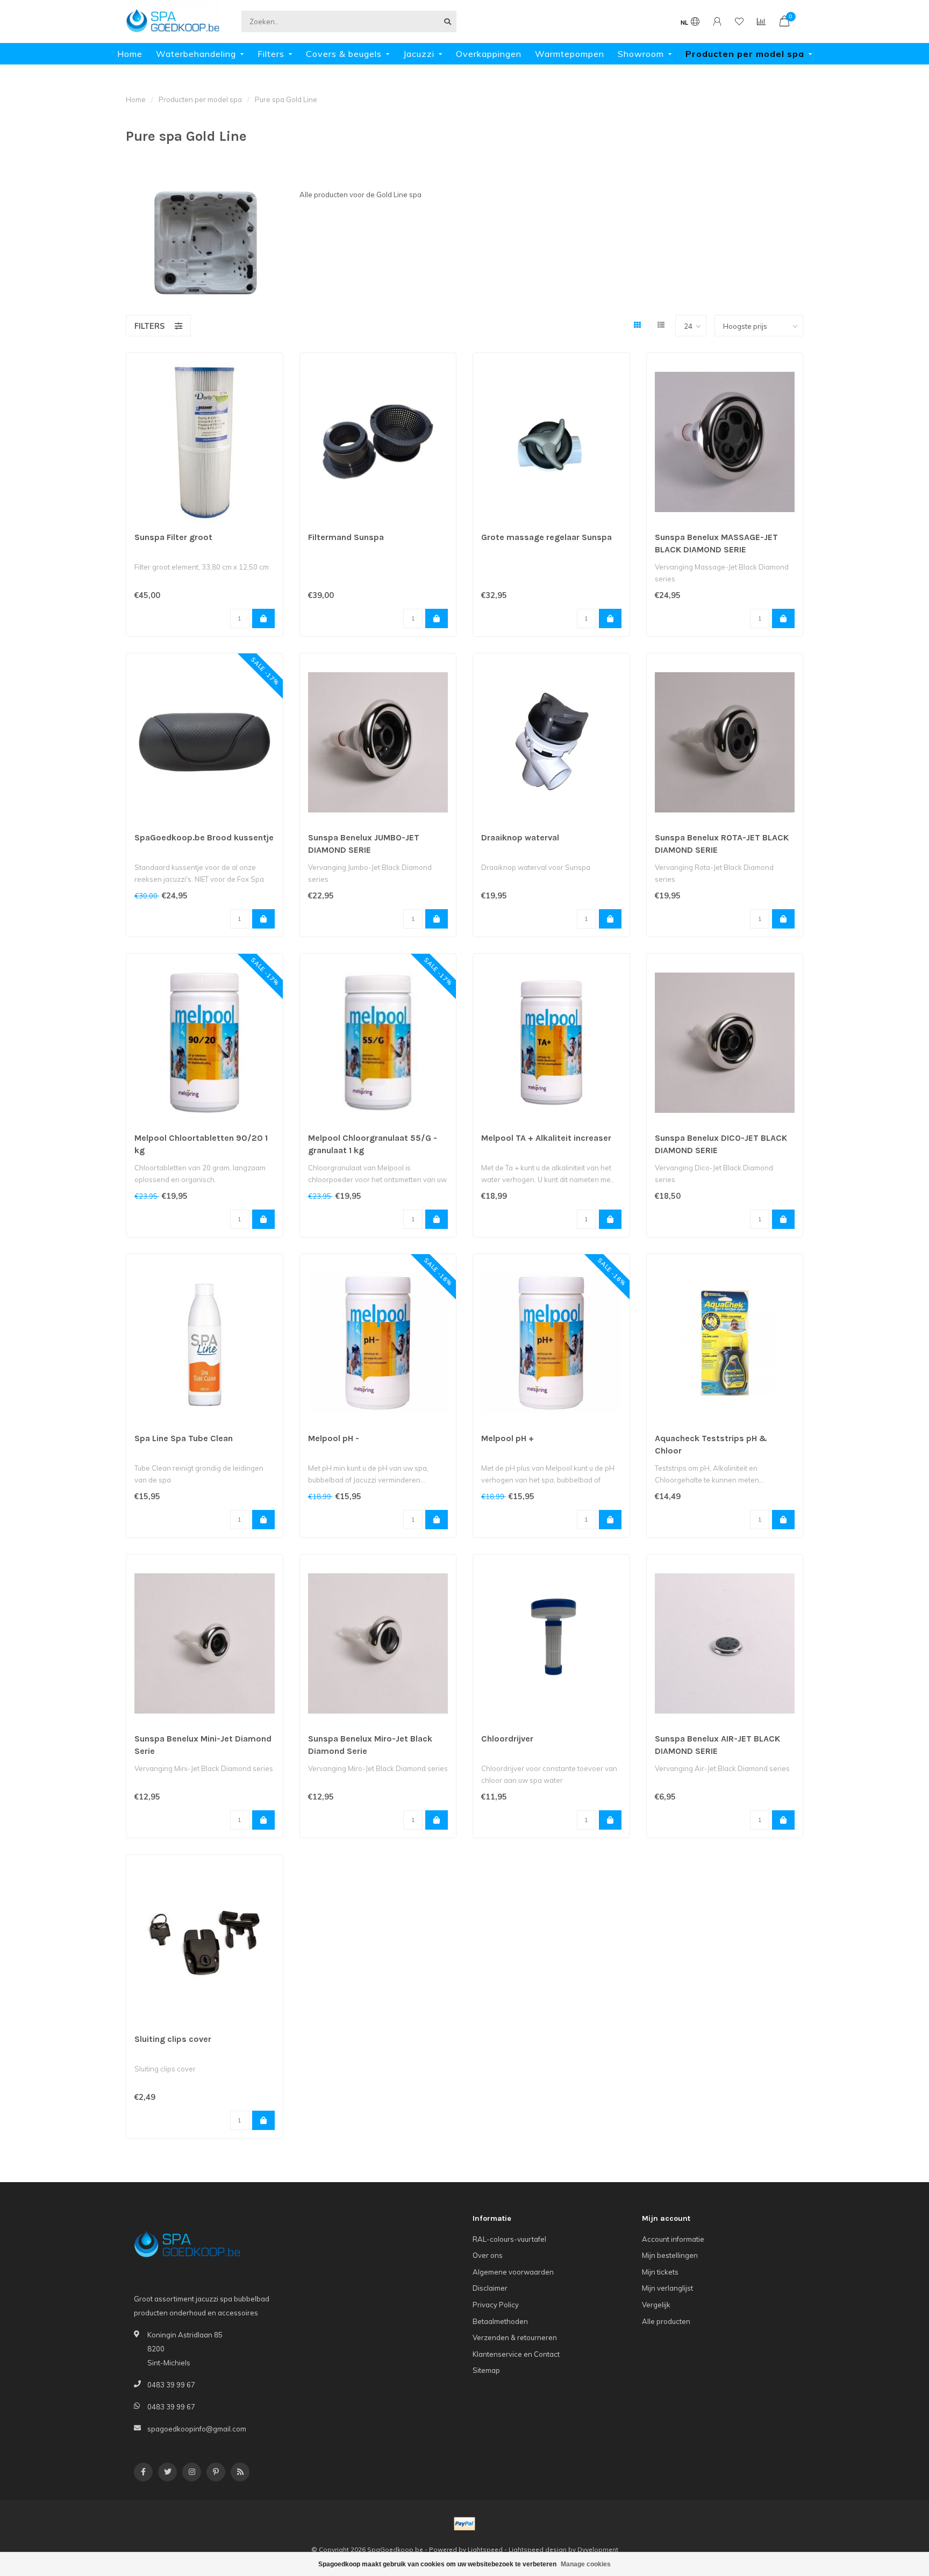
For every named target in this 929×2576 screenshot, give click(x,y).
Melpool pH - (334, 1438)
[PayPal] (464, 2524)
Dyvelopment (598, 2549)
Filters (271, 54)
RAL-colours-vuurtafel (509, 2239)
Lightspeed (485, 2549)
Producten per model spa (745, 54)
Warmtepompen (570, 54)
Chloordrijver (507, 1739)
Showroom (641, 54)
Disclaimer (490, 2288)
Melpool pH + (508, 1438)
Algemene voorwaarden (513, 2272)
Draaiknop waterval (520, 837)
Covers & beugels (344, 54)
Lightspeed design (538, 2549)
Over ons (488, 2255)
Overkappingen (489, 54)
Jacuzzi (419, 54)
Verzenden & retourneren (515, 2337)
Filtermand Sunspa (346, 537)
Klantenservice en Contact (516, 2354)
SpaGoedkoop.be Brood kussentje (204, 837)
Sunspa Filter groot (173, 537)
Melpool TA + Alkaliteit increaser (546, 1138)
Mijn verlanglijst (667, 2288)
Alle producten (666, 2321)
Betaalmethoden (500, 2321)
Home (130, 54)
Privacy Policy (496, 2305)
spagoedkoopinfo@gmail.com (197, 2429)
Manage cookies (586, 2564)
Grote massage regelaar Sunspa (546, 537)
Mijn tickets (660, 2272)
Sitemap (486, 2370)
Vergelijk (656, 2305)
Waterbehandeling (196, 54)
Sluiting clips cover (173, 2039)
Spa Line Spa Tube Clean (184, 1438)
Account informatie (673, 2239)
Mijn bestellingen (670, 2255)
